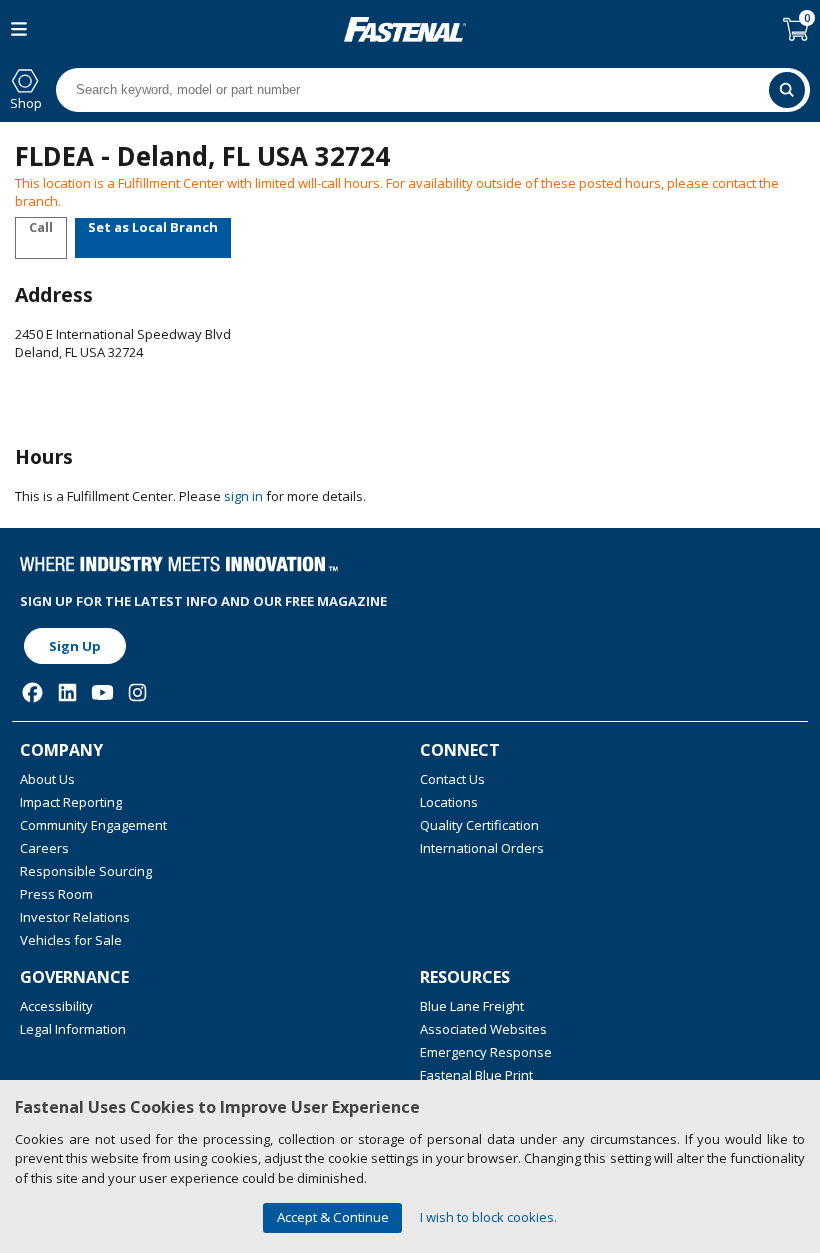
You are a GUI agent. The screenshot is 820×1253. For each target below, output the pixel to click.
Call (41, 227)
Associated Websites (483, 1029)
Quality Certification (479, 825)
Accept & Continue (333, 1217)
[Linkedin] (67, 692)
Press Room (56, 894)
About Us (47, 779)
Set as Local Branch (153, 227)
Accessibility (56, 1006)
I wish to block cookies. (488, 1217)
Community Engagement (93, 825)
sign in (243, 496)
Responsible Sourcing (86, 871)
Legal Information (73, 1029)
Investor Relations (75, 917)
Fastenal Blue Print (476, 1075)
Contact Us (452, 779)
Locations (449, 802)
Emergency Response (486, 1052)
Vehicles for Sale (71, 940)
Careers (44, 848)
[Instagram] (137, 692)
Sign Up (75, 646)
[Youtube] (102, 692)
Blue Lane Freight (472, 1006)
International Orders (482, 848)
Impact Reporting (71, 802)
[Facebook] (32, 692)
